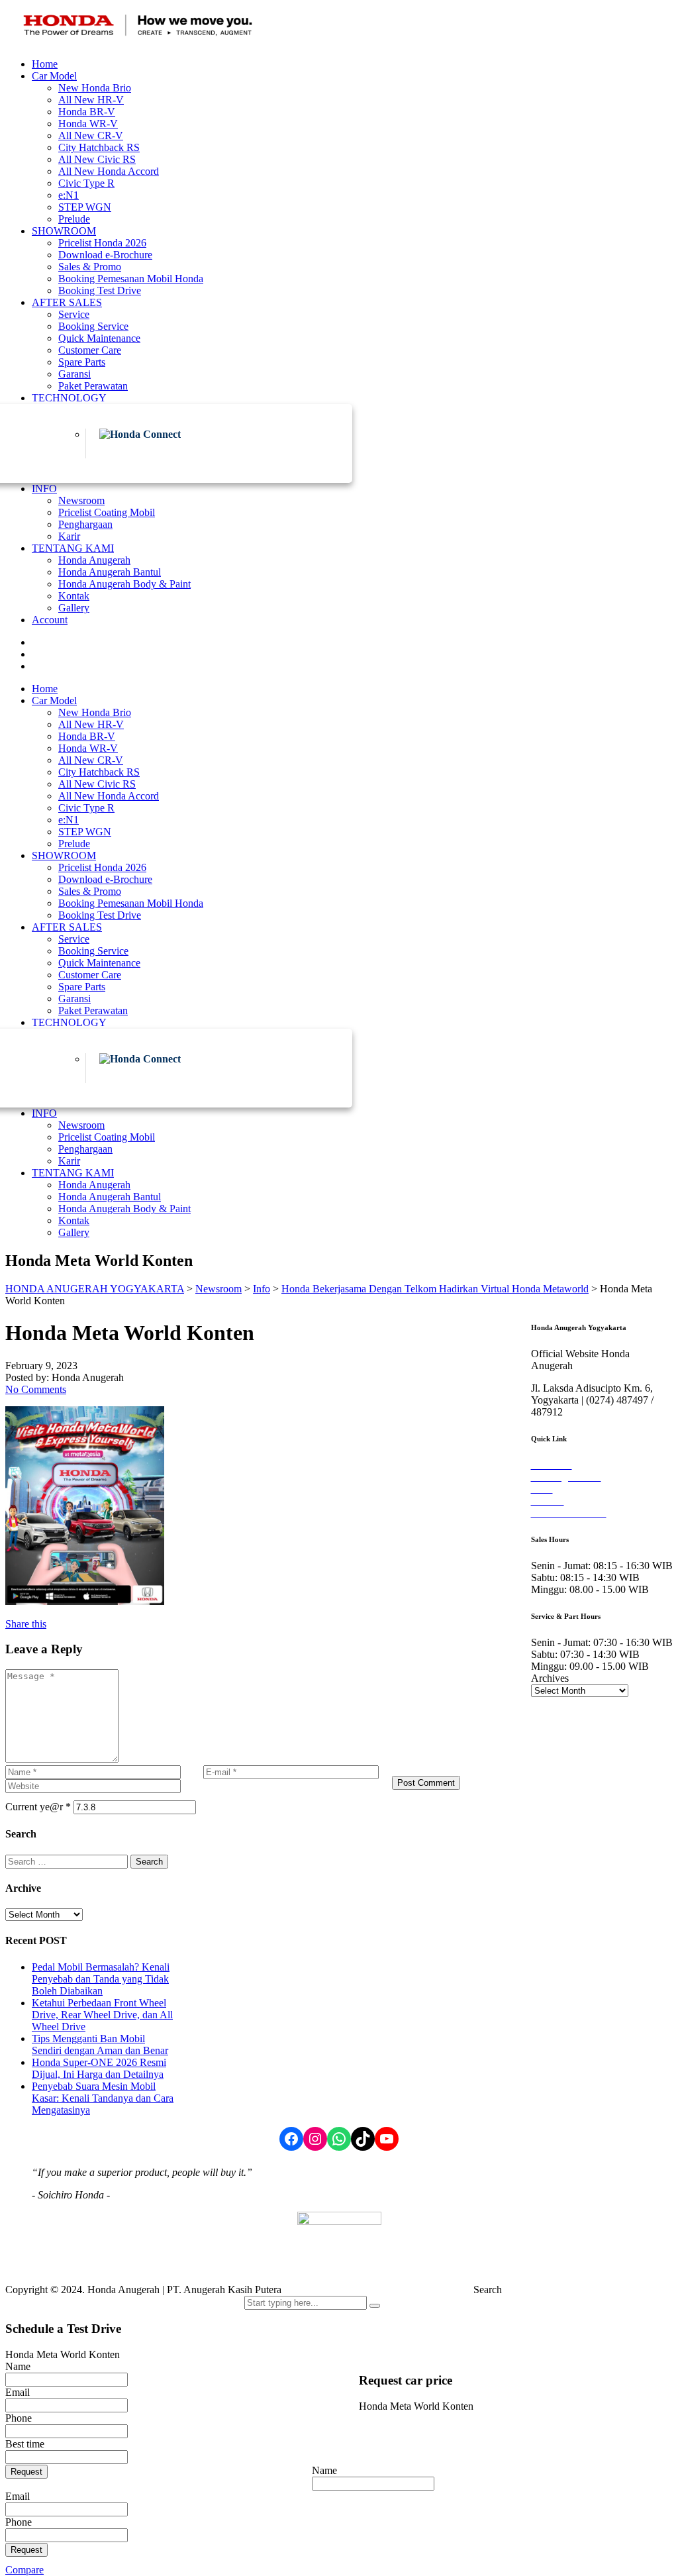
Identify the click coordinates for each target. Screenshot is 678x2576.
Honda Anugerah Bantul (110, 572)
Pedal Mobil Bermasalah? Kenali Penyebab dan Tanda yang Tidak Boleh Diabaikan (101, 1979)
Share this (26, 1624)
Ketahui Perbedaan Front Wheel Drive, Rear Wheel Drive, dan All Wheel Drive (102, 2015)
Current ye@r (38, 1807)
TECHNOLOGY (69, 398)
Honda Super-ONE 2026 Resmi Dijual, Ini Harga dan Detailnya (99, 2068)
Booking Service (93, 326)
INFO (44, 489)
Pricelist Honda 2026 (102, 243)
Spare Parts (82, 362)
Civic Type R (86, 183)
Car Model (54, 76)
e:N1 (69, 195)
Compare (24, 2570)
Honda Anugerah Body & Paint (124, 584)
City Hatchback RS (99, 147)
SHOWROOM (64, 231)
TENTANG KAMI (73, 548)
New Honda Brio (95, 88)
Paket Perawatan (93, 386)
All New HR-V (91, 100)
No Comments (36, 1389)
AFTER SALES (67, 302)
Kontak (74, 596)
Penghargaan (85, 524)
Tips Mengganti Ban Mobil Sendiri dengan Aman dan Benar (100, 2044)
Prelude (74, 219)
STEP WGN (85, 207)
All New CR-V (91, 135)
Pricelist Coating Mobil (107, 512)
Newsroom (81, 500)
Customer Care (90, 350)
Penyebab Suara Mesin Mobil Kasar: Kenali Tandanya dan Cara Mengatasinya (103, 2098)
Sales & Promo (90, 267)
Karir (69, 536)
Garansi (74, 374)
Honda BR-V (87, 112)
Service (74, 314)
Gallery (74, 608)
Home (45, 64)
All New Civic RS (97, 159)
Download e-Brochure (105, 255)
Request (26, 2472)
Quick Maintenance (99, 338)
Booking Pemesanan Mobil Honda (131, 279)
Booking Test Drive (100, 290)
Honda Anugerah (94, 560)
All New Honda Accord (109, 171)
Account (50, 620)
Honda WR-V (88, 124)
